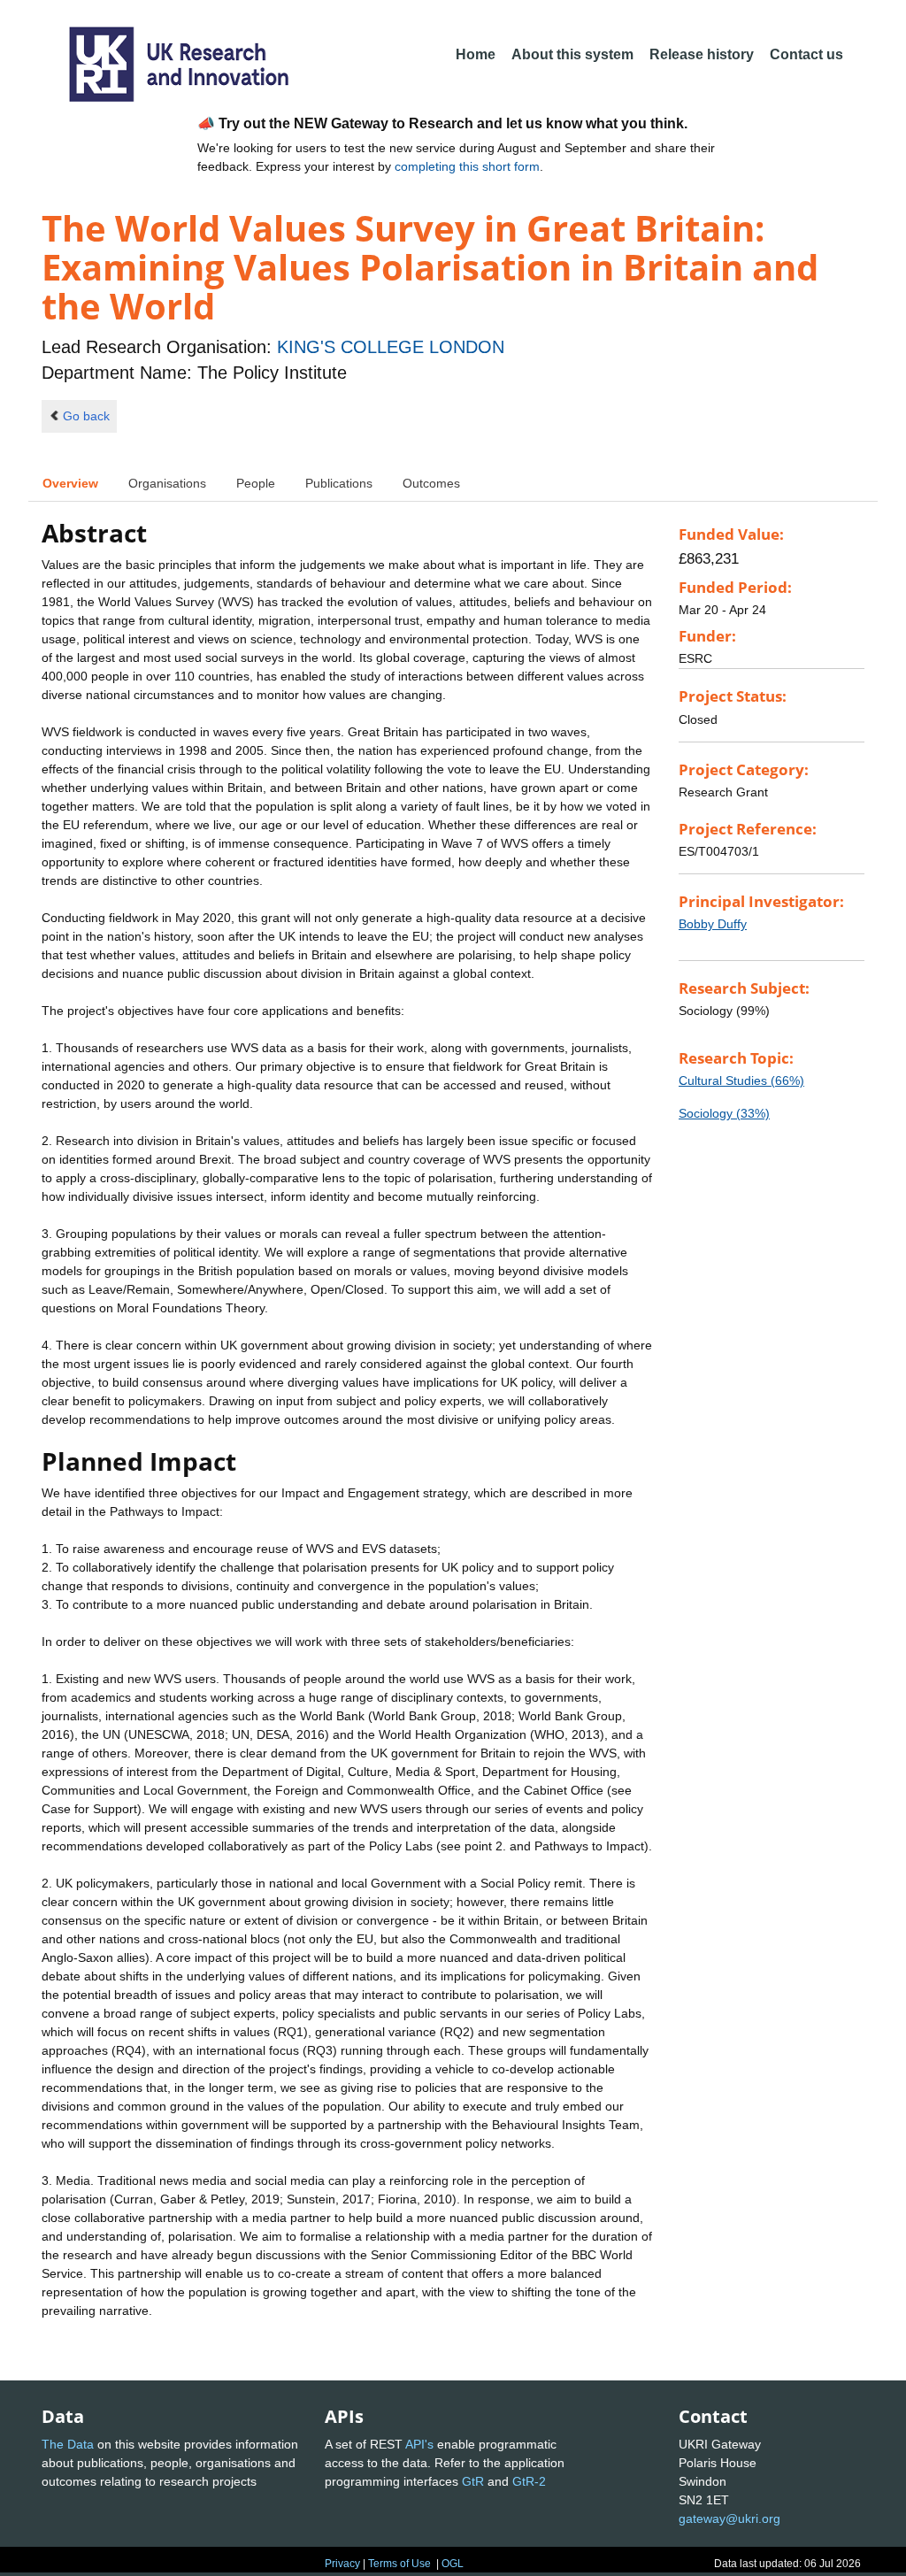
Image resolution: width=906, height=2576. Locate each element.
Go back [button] (86, 416)
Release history (702, 54)
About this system (572, 54)
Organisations (167, 483)
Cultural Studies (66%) (741, 1080)
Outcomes (431, 483)
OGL (453, 2564)
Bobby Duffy (713, 924)
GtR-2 (529, 2481)
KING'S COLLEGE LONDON (391, 347)
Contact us (806, 54)
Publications (339, 483)
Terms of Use (399, 2564)
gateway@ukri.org (729, 2518)
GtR (473, 2481)
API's (419, 2444)
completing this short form (467, 166)
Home (476, 54)
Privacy (342, 2564)
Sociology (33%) (724, 1113)
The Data (68, 2444)
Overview (70, 483)
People (256, 483)
